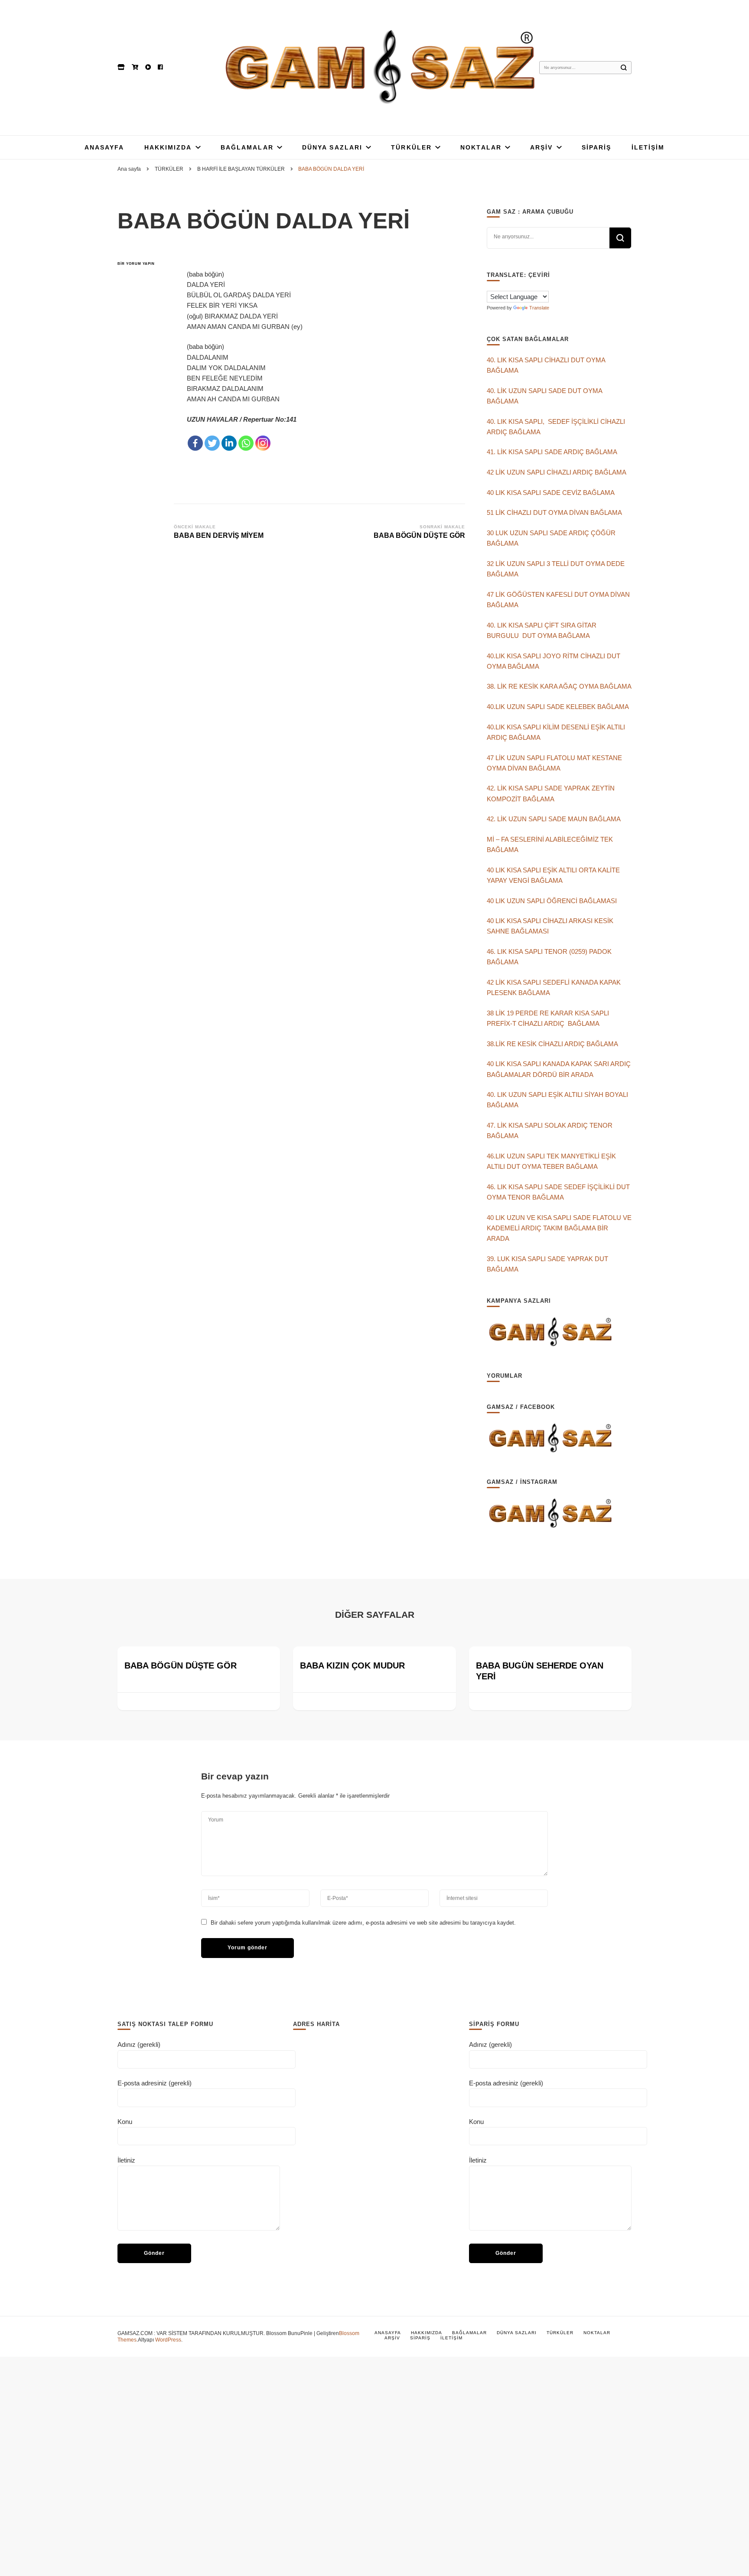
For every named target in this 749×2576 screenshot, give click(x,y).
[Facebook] (195, 443)
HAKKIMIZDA (168, 147)
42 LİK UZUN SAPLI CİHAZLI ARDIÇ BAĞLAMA (557, 472)
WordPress (168, 2340)
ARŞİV (542, 147)
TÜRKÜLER (411, 147)
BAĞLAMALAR (247, 147)
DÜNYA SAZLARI (332, 147)
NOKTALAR (481, 147)
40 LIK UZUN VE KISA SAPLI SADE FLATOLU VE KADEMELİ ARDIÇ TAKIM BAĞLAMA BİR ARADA (559, 1228)
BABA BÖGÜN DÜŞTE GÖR (181, 1665)
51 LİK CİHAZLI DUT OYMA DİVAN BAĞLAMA (554, 512)
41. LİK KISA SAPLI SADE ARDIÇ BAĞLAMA (552, 452)
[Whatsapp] (246, 443)
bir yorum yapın (136, 264)
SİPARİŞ (597, 147)
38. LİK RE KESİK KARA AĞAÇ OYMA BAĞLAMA (559, 686)
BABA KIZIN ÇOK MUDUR (352, 1665)
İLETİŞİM (648, 147)
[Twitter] (212, 443)
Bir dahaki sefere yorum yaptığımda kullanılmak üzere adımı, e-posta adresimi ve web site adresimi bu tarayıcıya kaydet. (363, 1923)
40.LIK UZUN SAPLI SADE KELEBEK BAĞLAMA (558, 707)
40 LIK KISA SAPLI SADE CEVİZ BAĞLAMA (551, 493)
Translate (539, 308)
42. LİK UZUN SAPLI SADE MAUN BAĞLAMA (554, 819)
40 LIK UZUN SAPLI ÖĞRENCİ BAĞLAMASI (552, 901)
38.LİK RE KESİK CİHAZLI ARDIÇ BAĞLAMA (552, 1044)
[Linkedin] (229, 443)
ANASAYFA (104, 147)
